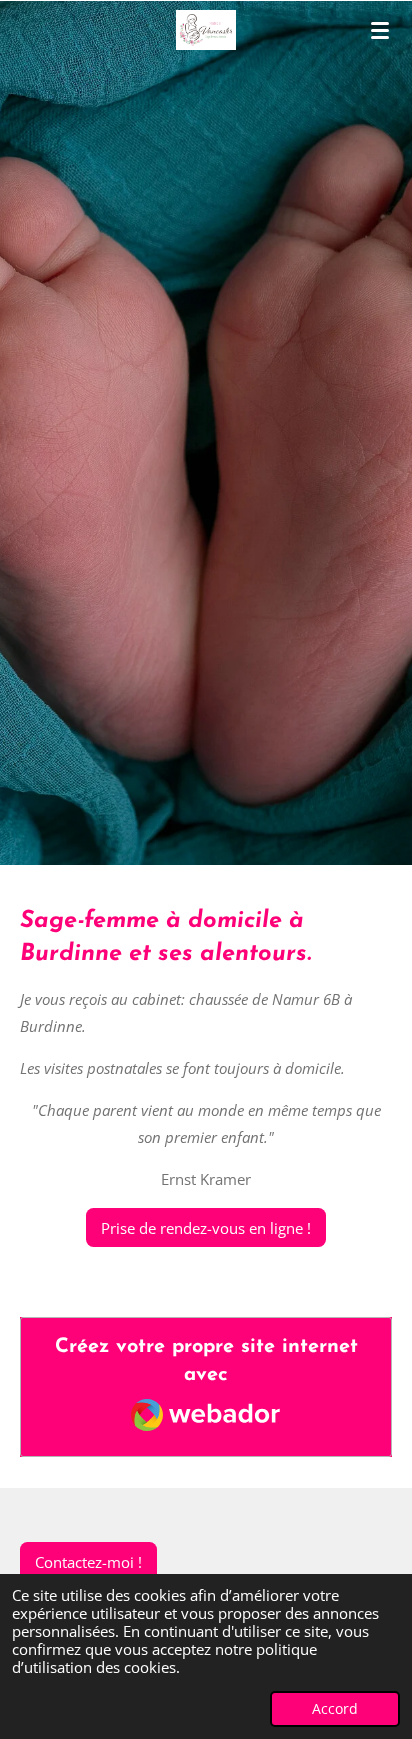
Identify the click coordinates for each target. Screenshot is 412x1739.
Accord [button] (335, 1709)
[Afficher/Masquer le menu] (380, 30)
